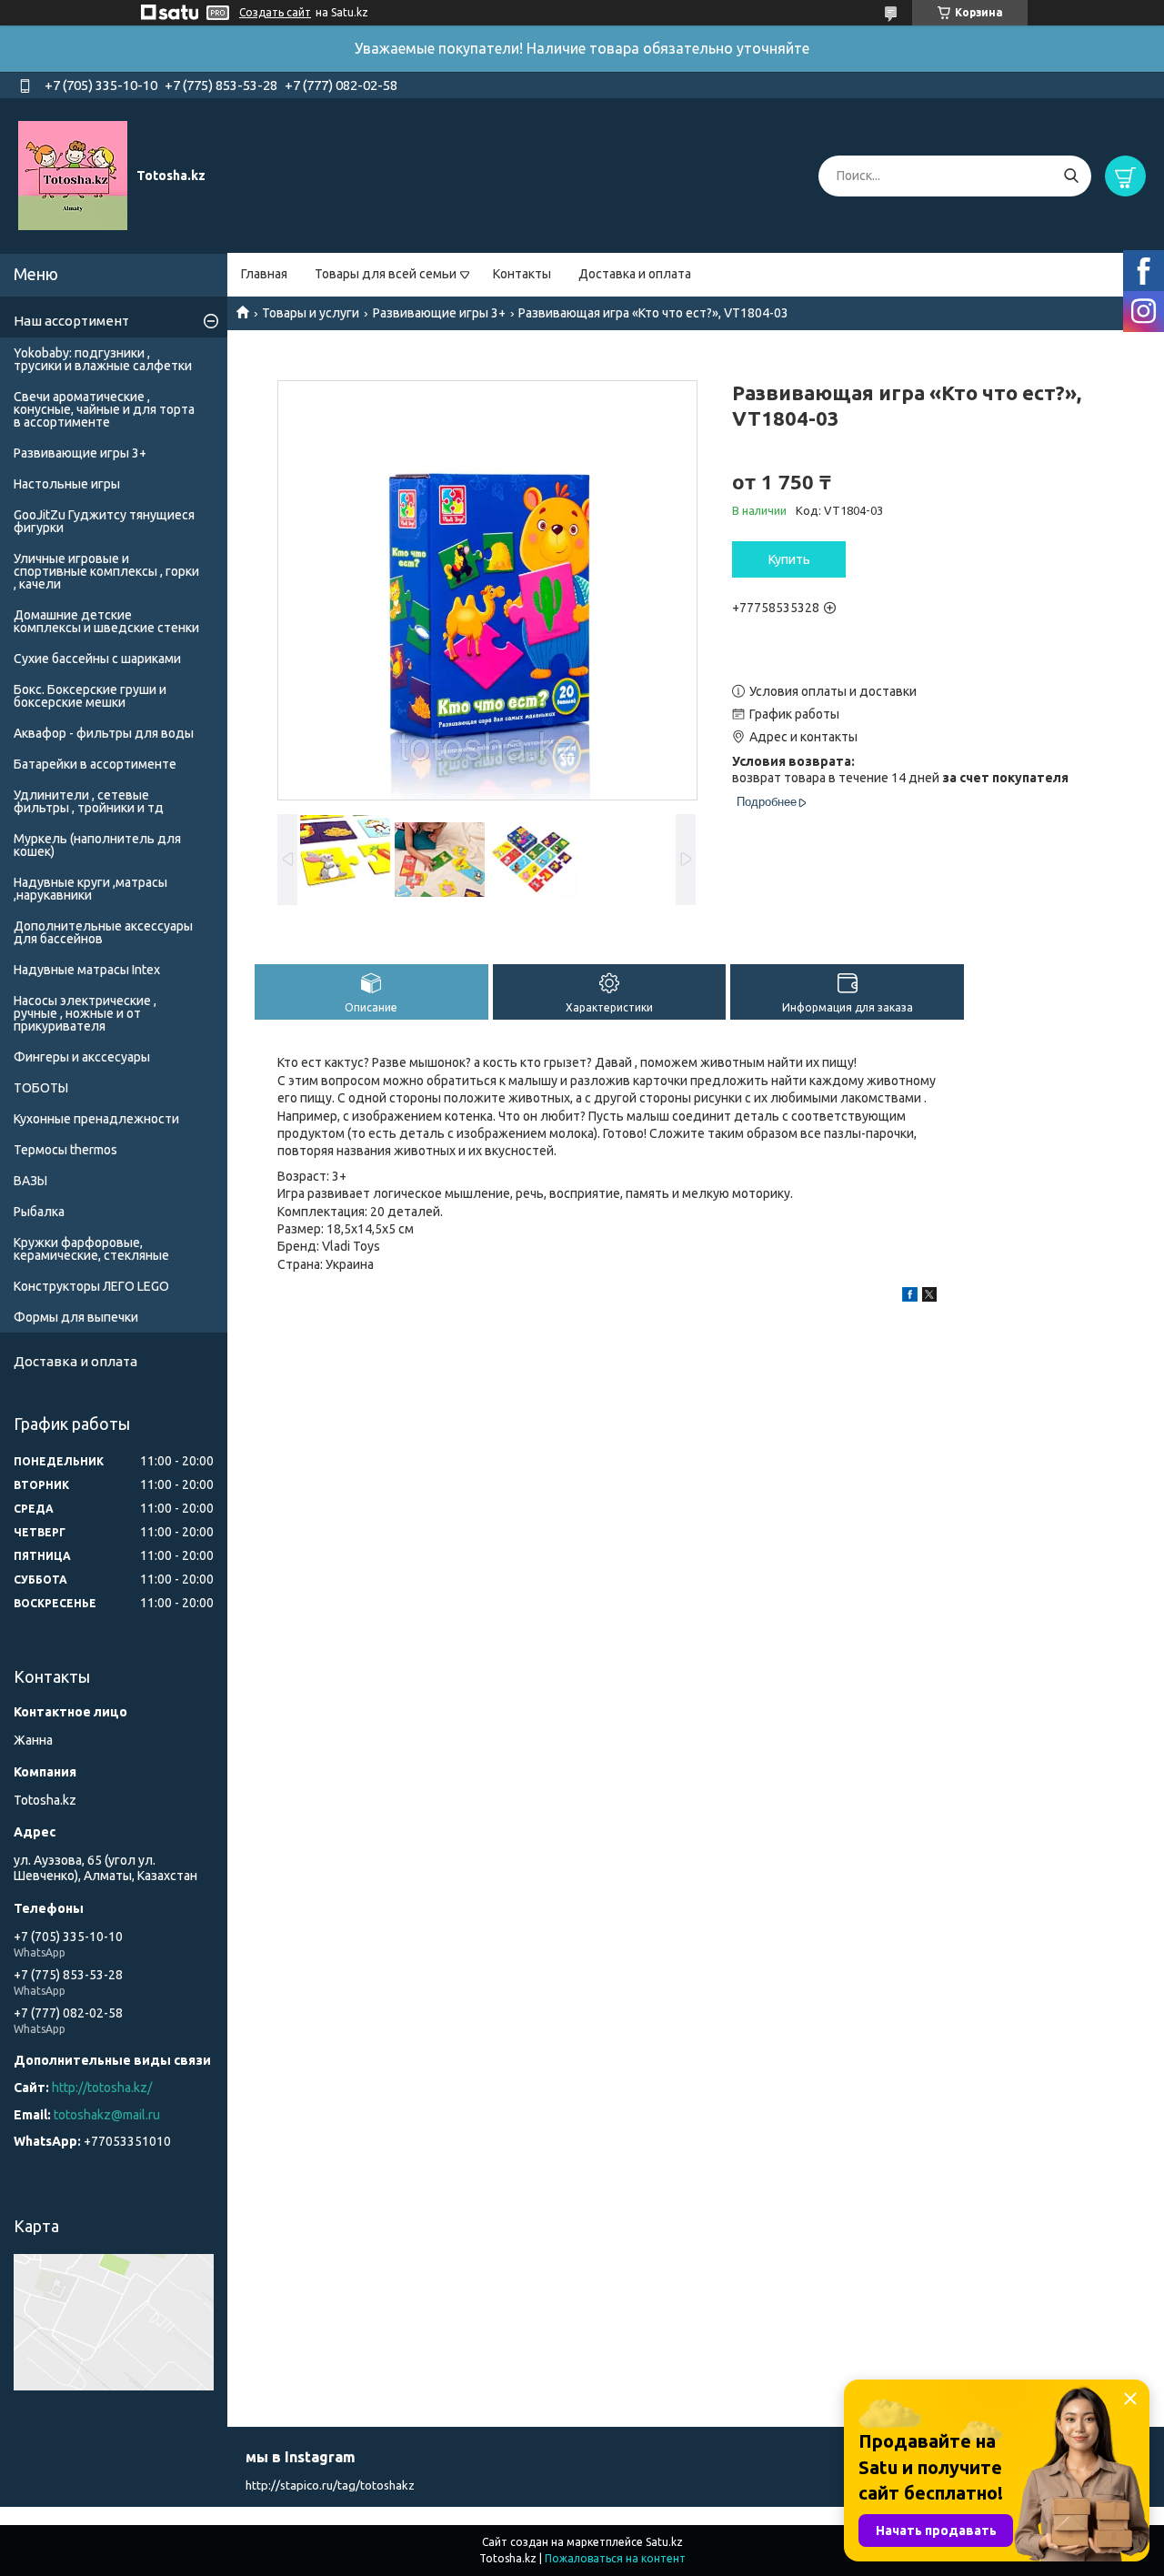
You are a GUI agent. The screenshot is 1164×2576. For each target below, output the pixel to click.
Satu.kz (664, 2542)
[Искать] (1071, 176)
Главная (264, 274)
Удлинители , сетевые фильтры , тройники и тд (89, 801)
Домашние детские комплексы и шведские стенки (106, 621)
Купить (789, 559)
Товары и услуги (311, 313)
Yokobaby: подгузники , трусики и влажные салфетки (103, 359)
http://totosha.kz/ (102, 2088)
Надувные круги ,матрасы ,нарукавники (90, 889)
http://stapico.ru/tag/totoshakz (330, 2485)
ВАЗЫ (30, 1181)
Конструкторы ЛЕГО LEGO (91, 1286)
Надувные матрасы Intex (87, 970)
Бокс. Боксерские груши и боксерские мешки (90, 696)
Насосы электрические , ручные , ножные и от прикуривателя (85, 1013)
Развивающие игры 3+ (439, 313)
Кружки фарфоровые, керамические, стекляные (91, 1249)
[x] (929, 1297)
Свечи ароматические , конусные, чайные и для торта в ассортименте (104, 409)
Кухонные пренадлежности (96, 1119)
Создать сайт (275, 12)
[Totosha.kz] (73, 175)
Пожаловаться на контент (615, 2558)
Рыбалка (39, 1212)
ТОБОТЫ (41, 1088)
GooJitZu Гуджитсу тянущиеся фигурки (104, 521)
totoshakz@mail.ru (107, 2115)
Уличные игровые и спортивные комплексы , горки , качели (106, 571)
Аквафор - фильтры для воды (104, 733)
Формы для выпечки (76, 1317)
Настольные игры (67, 484)
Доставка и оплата (635, 274)
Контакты (522, 274)
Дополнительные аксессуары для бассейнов (103, 932)
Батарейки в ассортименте (95, 764)
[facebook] (910, 1297)
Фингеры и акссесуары (82, 1057)
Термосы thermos (65, 1150)
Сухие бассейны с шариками (97, 659)
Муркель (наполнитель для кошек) (97, 845)
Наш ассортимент (71, 321)
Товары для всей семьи (386, 274)
